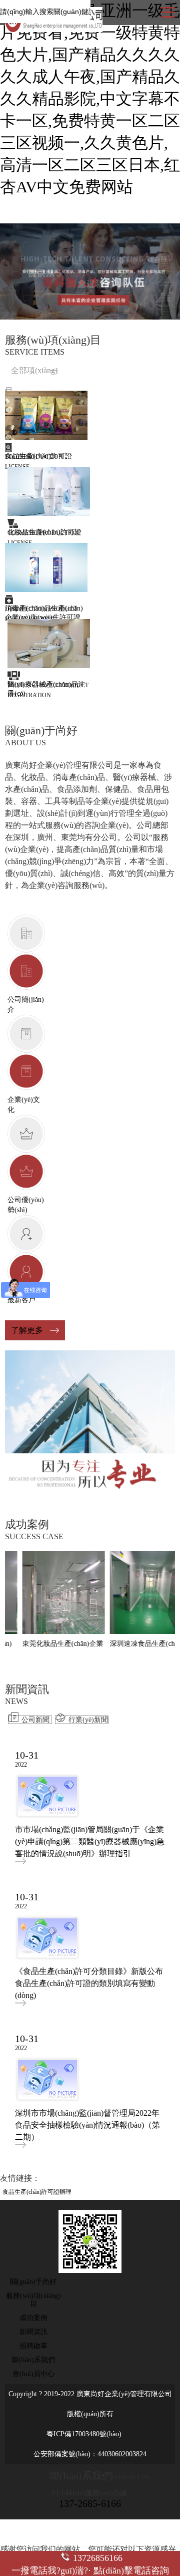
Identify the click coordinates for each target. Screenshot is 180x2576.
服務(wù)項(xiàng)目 (33, 2300)
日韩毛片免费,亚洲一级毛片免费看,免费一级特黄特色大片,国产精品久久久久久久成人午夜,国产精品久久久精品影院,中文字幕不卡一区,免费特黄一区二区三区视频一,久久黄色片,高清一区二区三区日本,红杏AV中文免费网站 (90, 99)
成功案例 (33, 2318)
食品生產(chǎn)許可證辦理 (37, 2192)
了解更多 (27, 1330)
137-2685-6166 (90, 2503)
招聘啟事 (33, 2346)
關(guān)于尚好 (33, 2282)
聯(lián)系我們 (33, 2360)
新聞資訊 (33, 2332)
